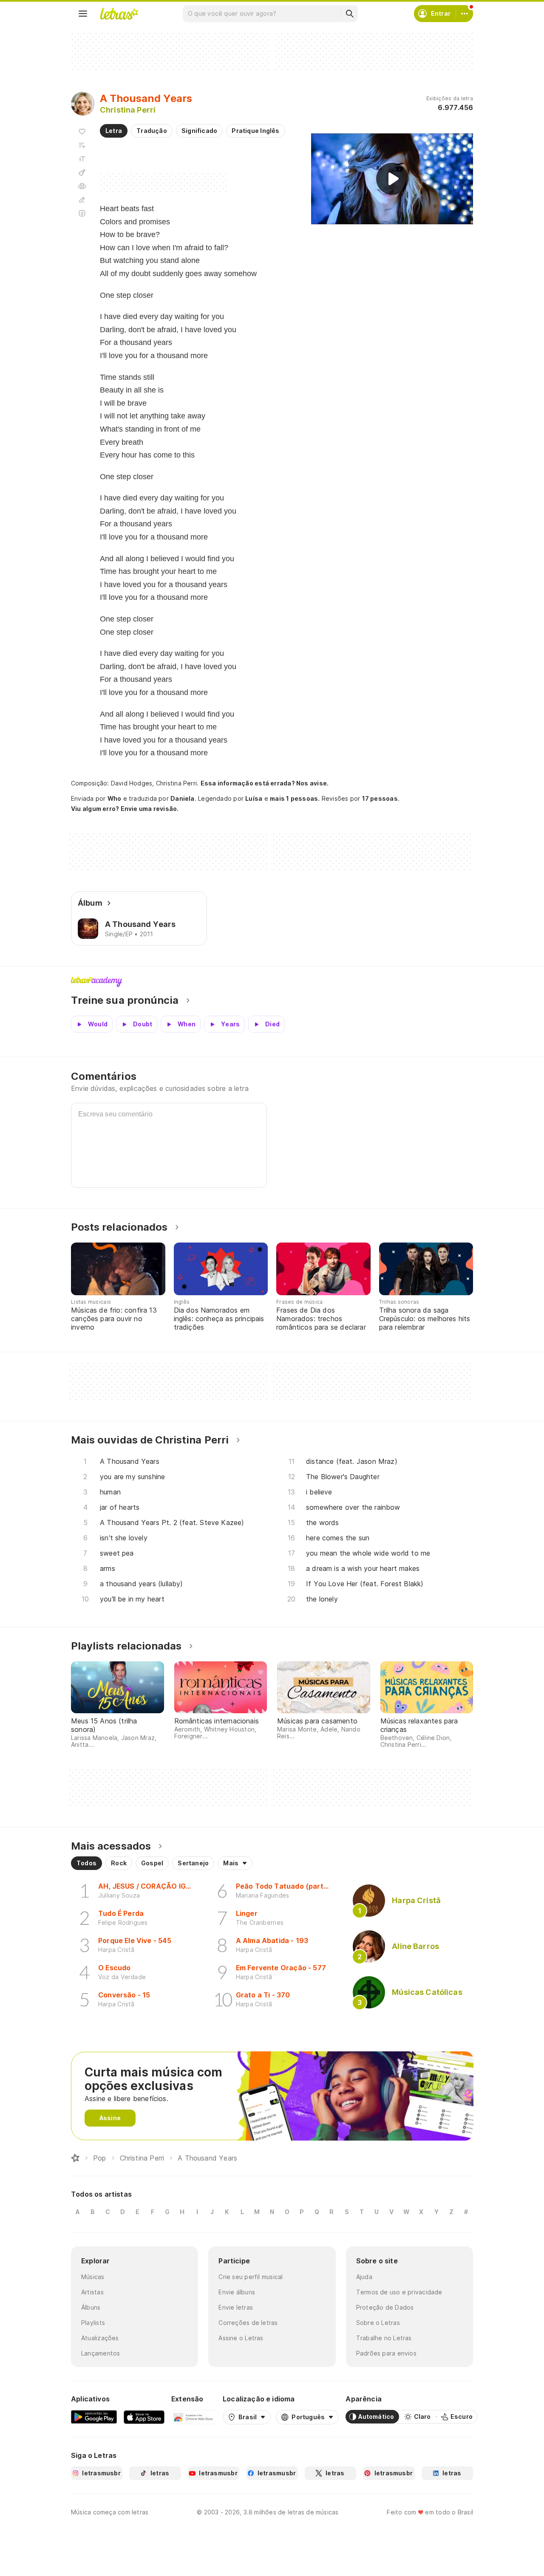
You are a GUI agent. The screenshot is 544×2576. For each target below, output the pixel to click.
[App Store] (144, 2417)
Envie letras (236, 2307)
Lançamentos (101, 2353)
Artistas (92, 2292)
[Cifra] (82, 172)
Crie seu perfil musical (251, 2277)
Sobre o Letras (378, 2323)
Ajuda (364, 2277)
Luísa (254, 798)
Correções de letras (248, 2323)
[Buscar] (349, 14)
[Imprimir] (82, 186)
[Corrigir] (82, 200)
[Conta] (465, 14)
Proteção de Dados (385, 2307)
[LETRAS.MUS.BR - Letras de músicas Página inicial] (119, 14)
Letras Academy (272, 982)
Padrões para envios (386, 2353)
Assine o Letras (241, 2338)
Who (115, 798)
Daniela (183, 798)
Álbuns (91, 2307)
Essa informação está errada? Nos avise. (265, 783)
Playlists (93, 2323)
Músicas (93, 2277)
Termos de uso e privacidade (399, 2292)
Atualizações (100, 2338)
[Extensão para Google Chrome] (194, 2417)
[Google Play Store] (94, 2417)
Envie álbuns (237, 2292)
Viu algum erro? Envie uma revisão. (125, 809)
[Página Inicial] (75, 2158)
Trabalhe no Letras (384, 2338)
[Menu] (83, 14)
